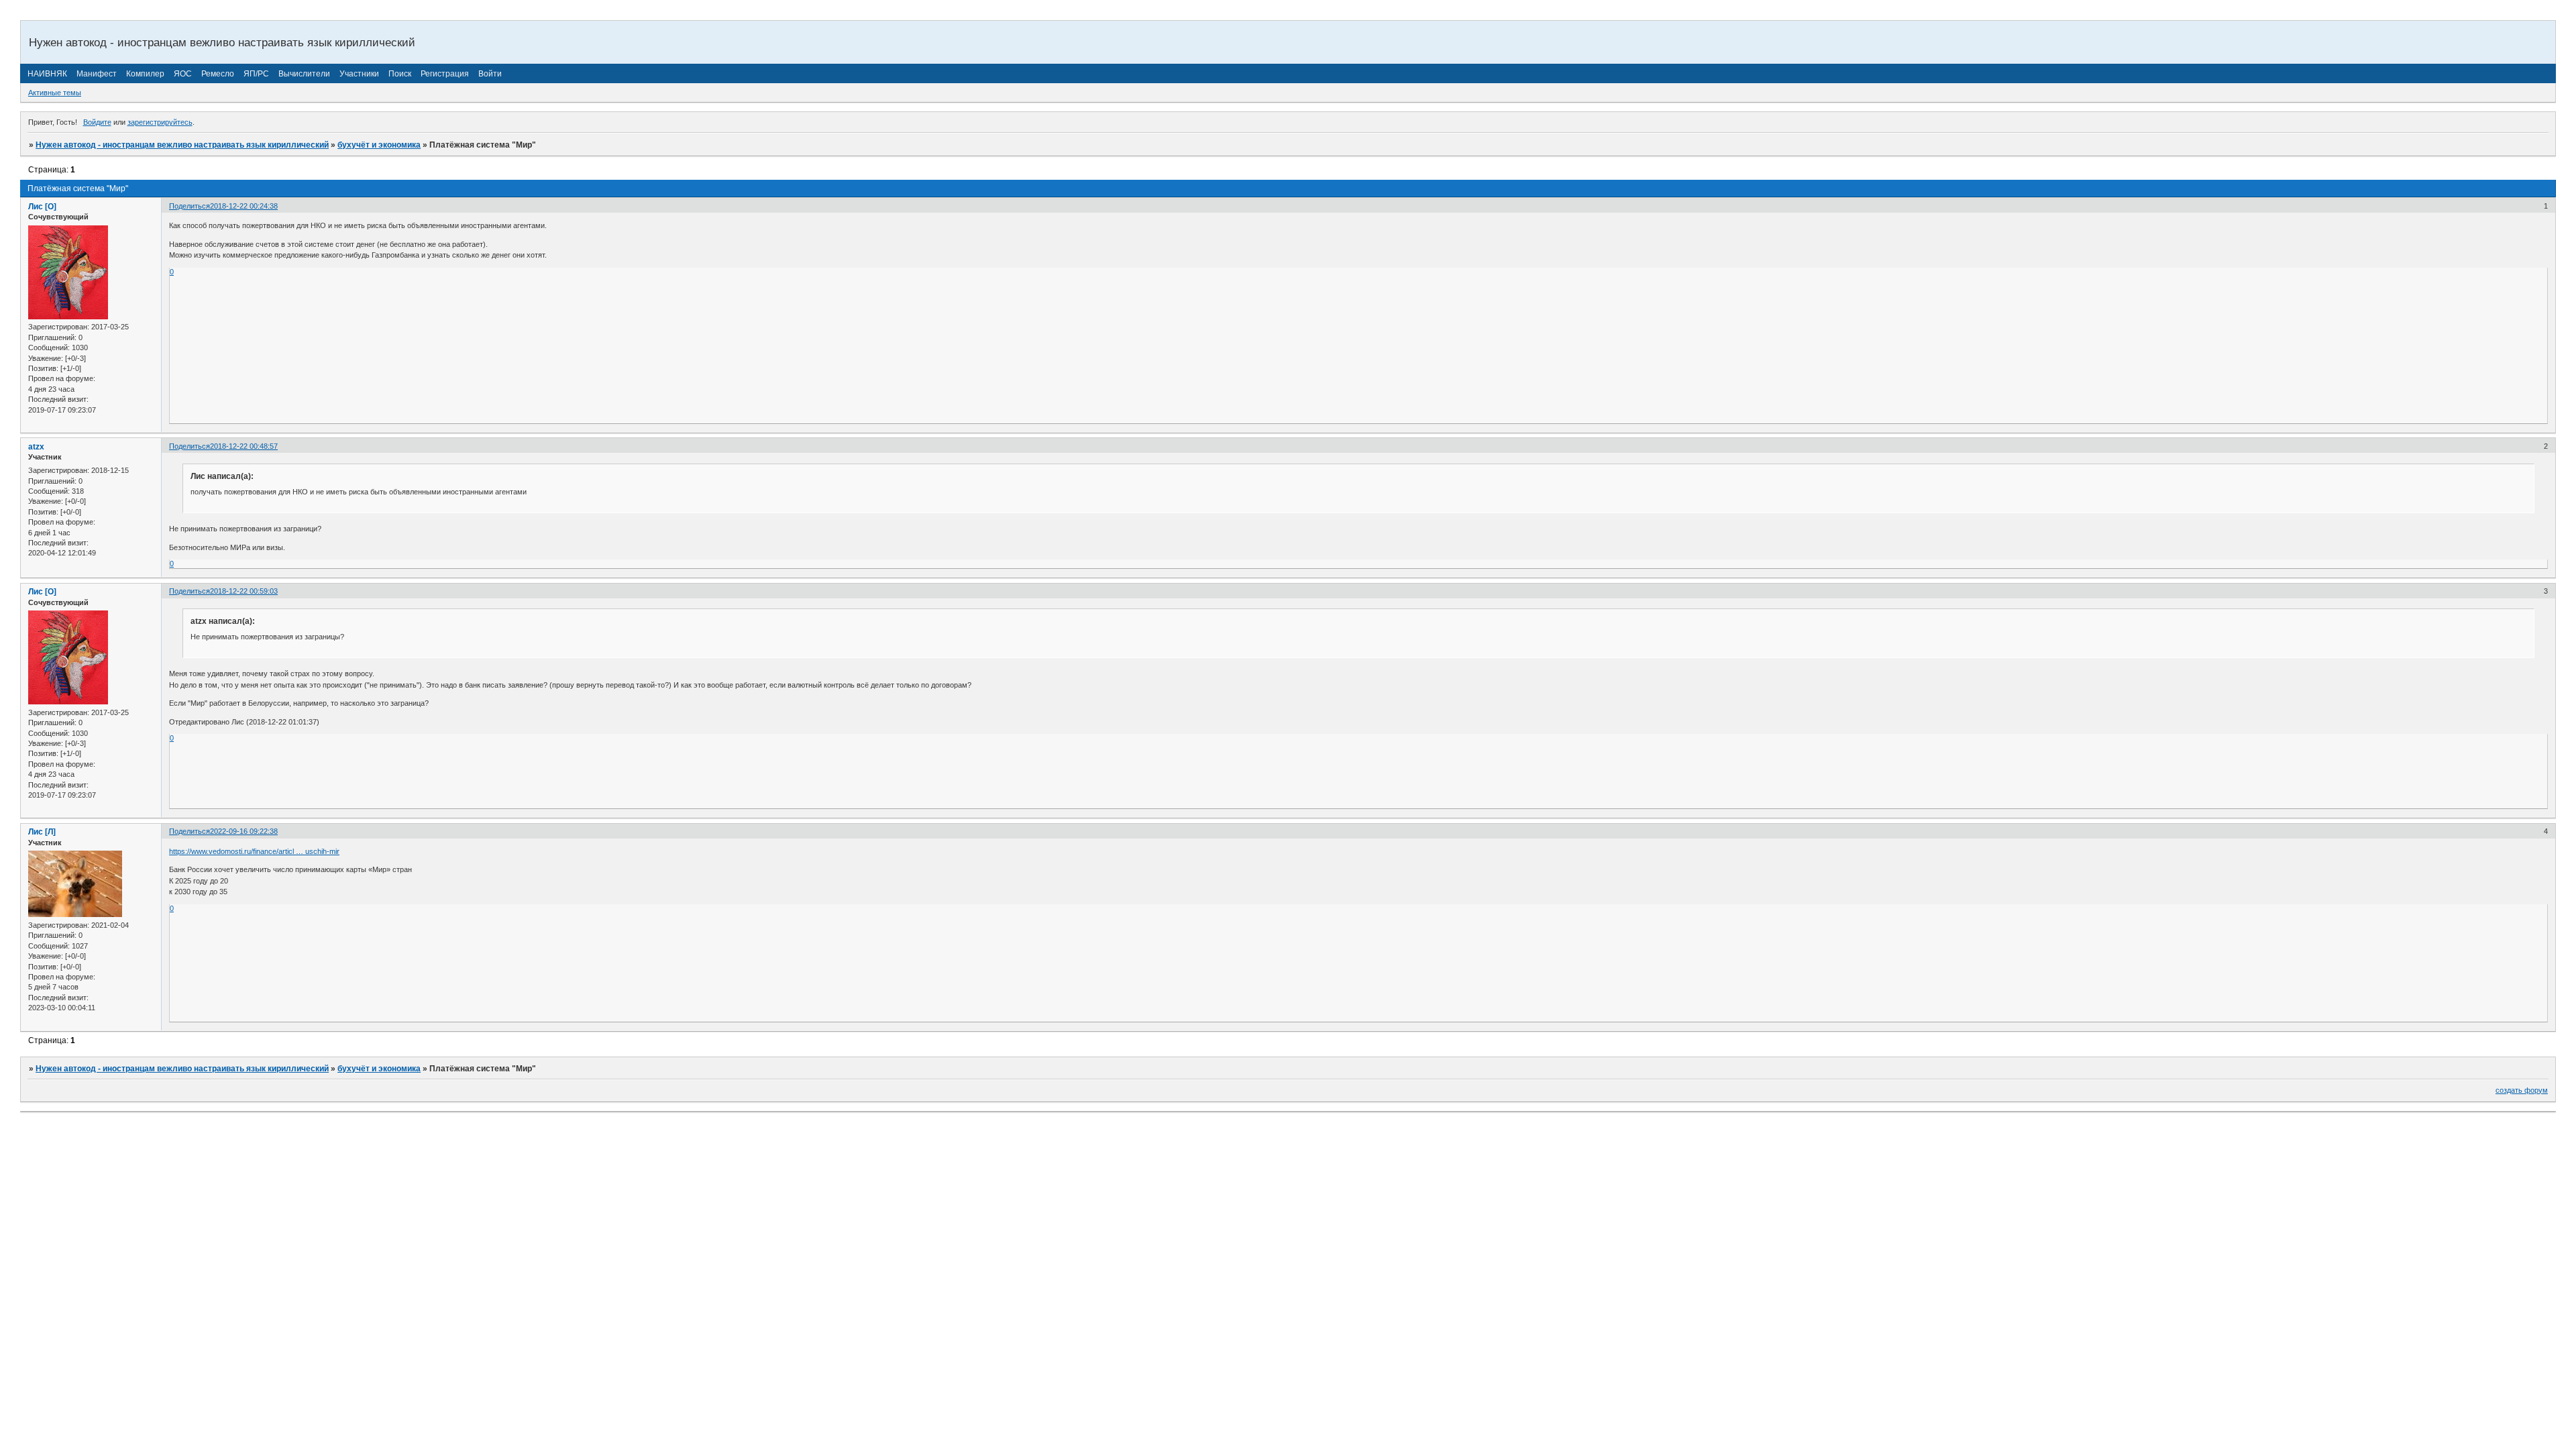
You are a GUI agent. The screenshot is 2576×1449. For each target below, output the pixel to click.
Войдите (97, 122)
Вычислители (304, 74)
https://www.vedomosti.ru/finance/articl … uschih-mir (254, 851)
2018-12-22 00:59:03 (244, 591)
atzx (36, 447)
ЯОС (183, 74)
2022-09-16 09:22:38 (244, 831)
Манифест (97, 74)
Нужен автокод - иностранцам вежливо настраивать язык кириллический (182, 145)
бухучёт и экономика (379, 145)
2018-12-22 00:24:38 (244, 206)
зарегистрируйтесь (160, 122)
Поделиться (190, 206)
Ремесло (218, 74)
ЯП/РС (256, 74)
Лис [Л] (42, 832)
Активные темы (55, 93)
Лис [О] (42, 207)
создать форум (2522, 1090)
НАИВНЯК (47, 74)
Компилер (145, 74)
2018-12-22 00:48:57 (244, 446)
